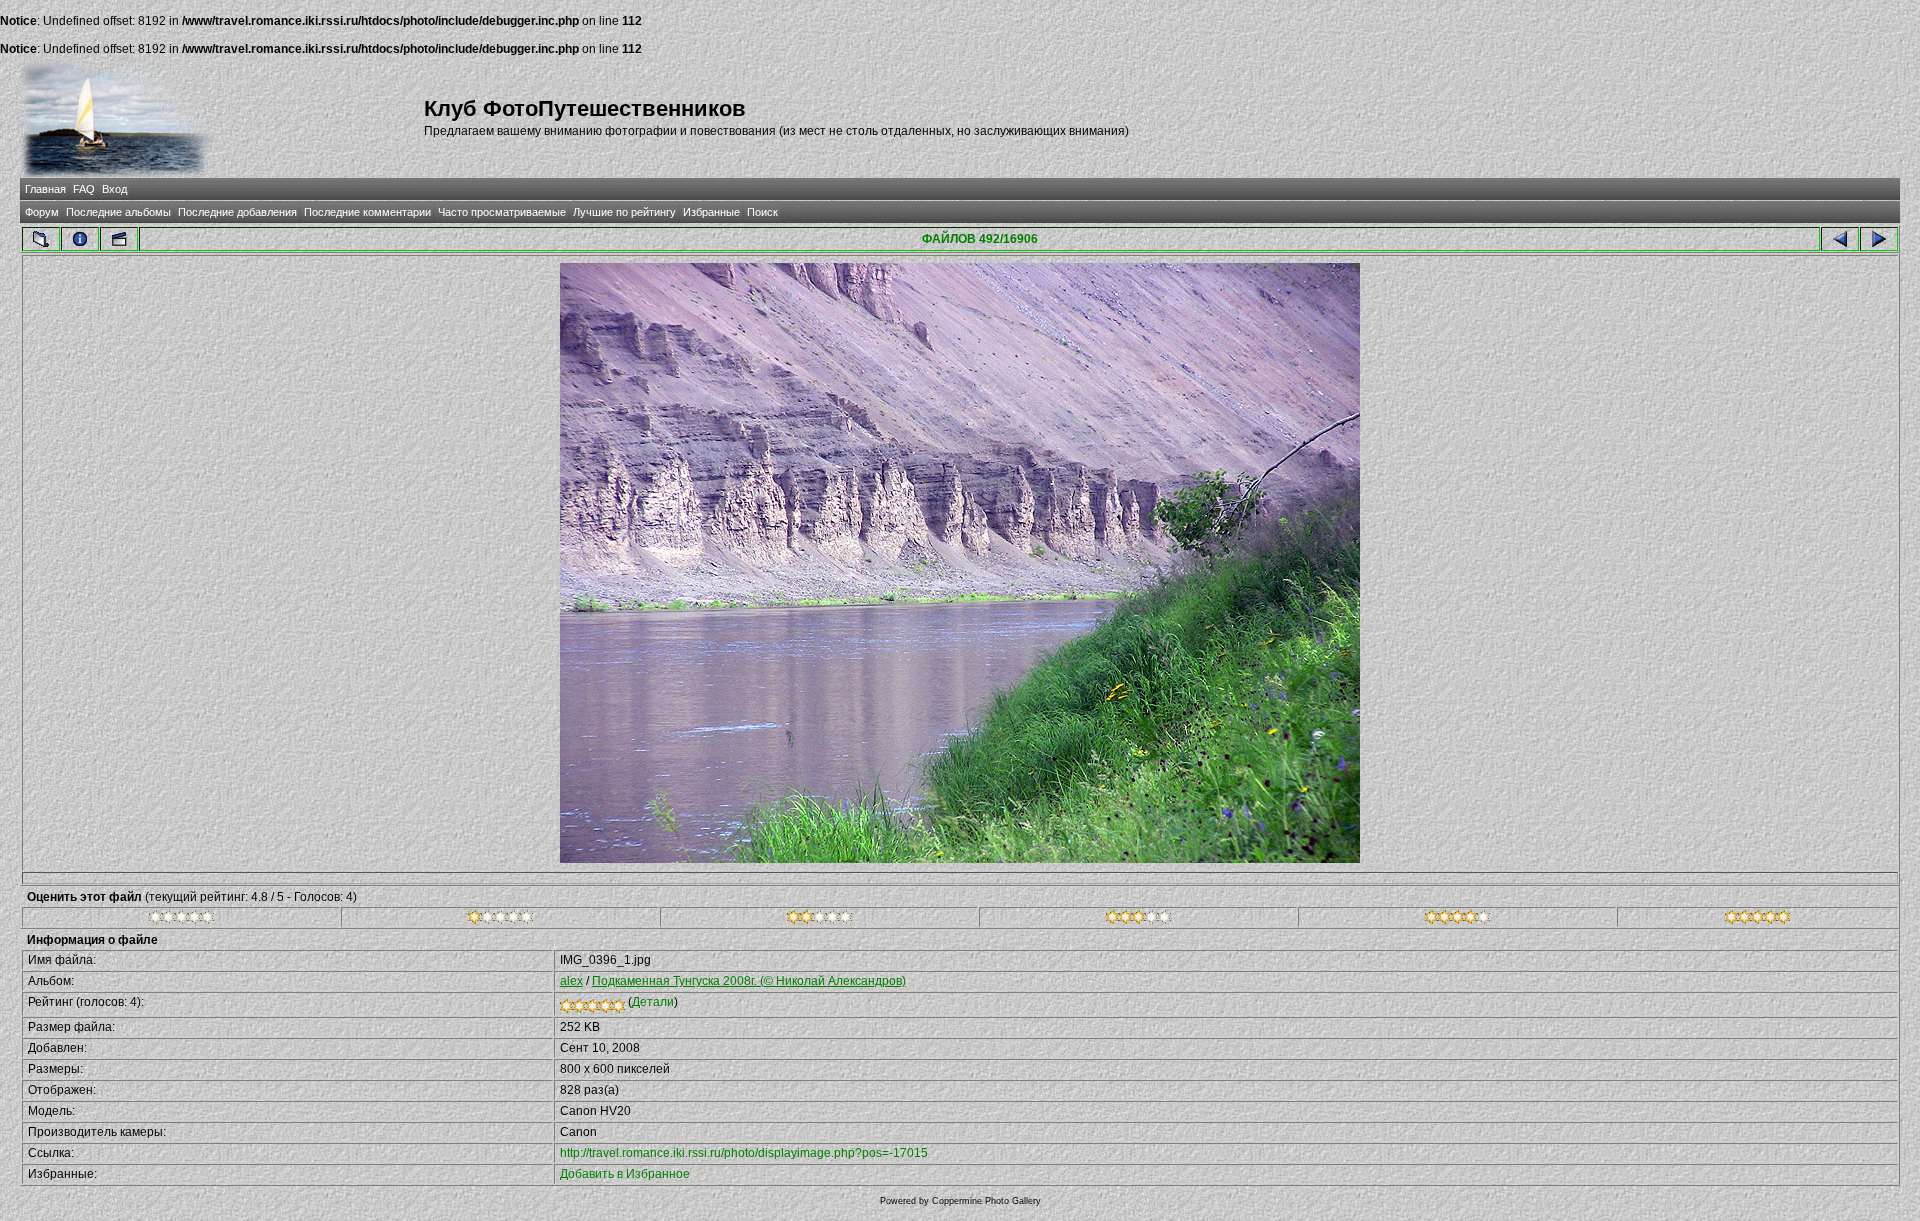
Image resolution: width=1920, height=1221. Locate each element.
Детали (653, 1002)
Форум (42, 212)
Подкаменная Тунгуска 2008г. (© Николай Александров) (749, 981)
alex (571, 981)
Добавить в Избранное (625, 1174)
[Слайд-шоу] (119, 239)
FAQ (84, 189)
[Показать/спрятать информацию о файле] (80, 239)
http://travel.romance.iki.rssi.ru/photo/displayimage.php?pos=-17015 (744, 1153)
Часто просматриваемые (502, 212)
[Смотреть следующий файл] (1879, 239)
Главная (45, 189)
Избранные (711, 212)
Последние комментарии (367, 212)
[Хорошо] (1138, 920)
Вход (114, 189)
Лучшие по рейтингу (624, 212)
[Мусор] (181, 920)
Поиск (762, 212)
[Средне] (819, 920)
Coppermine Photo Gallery (986, 1201)
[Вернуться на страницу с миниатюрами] (41, 239)
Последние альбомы (118, 212)
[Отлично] (1457, 920)
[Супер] (1757, 920)
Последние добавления (237, 212)
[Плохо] (500, 920)
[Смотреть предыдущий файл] (1840, 239)
